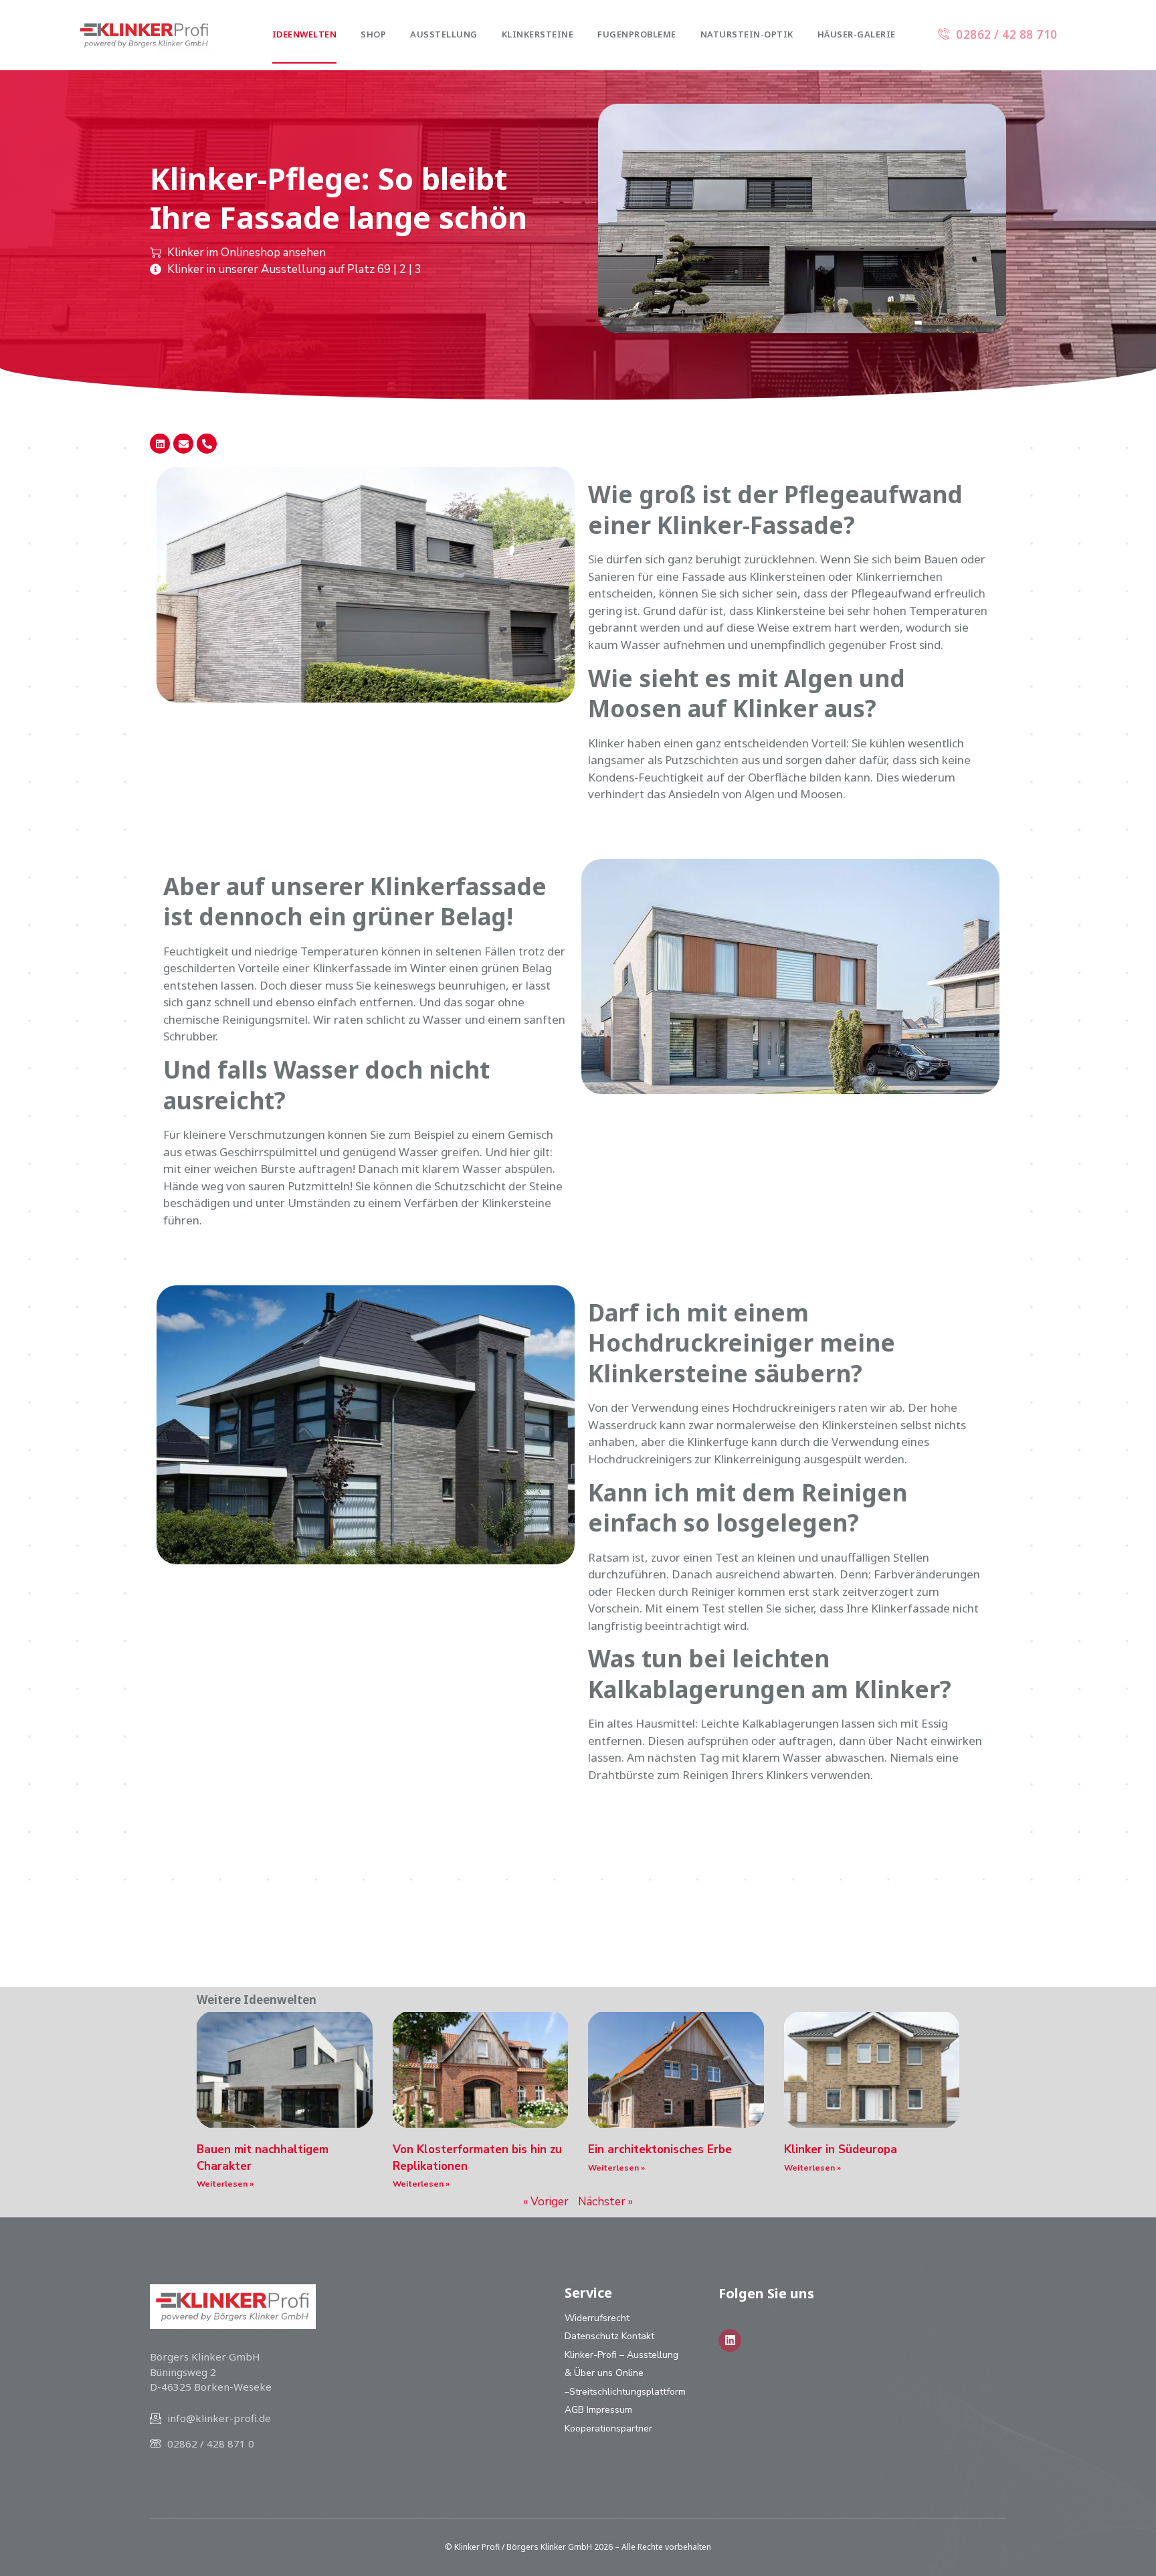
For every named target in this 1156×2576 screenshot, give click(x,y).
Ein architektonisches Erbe (660, 2149)
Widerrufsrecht (597, 2318)
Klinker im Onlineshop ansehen (247, 253)
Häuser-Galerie (857, 34)
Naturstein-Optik (747, 34)
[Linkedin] (160, 444)
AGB (574, 2410)
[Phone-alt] (207, 444)
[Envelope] (183, 444)
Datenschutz (592, 2336)
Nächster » (605, 2202)
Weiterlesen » (225, 2184)
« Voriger (546, 2202)
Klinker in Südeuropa (841, 2149)
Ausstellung (444, 34)
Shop (373, 34)
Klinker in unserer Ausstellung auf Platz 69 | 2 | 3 (294, 269)
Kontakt (638, 2336)
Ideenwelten (305, 34)
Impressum (609, 2410)
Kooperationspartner (608, 2428)
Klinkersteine (538, 34)
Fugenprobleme (637, 34)
